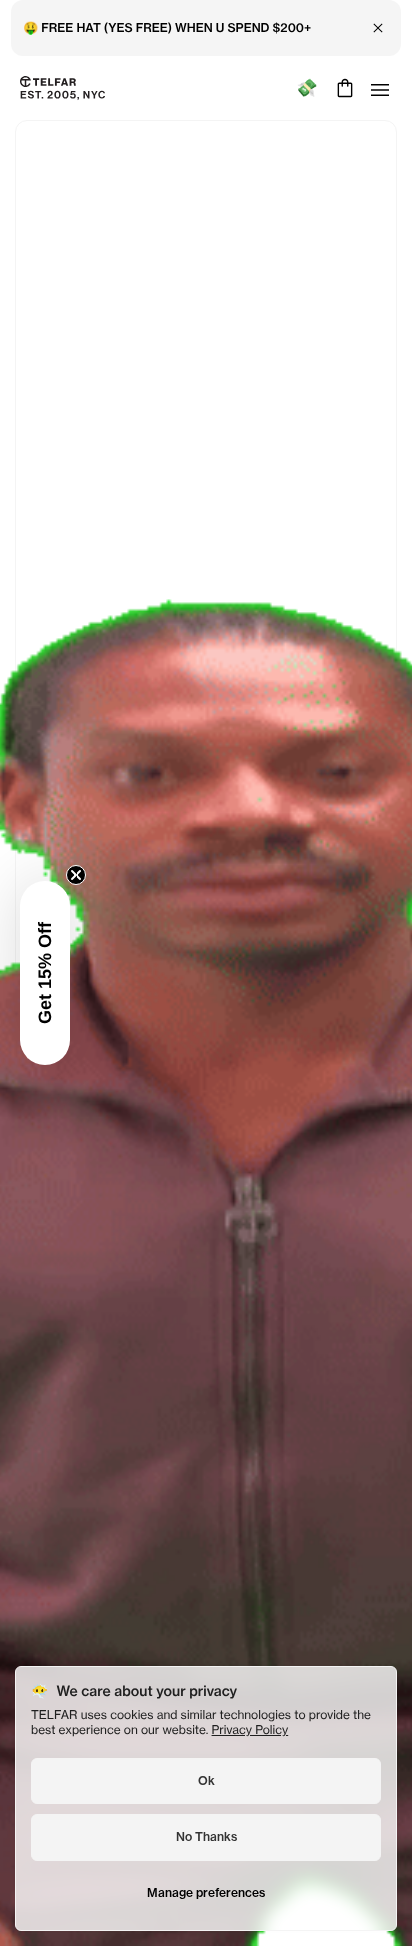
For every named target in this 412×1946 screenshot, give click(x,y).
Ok (206, 1780)
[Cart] (342, 88)
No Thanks (206, 1836)
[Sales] (306, 88)
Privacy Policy (250, 1729)
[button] (45, 973)
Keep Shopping (205, 1016)
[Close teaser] (76, 875)
